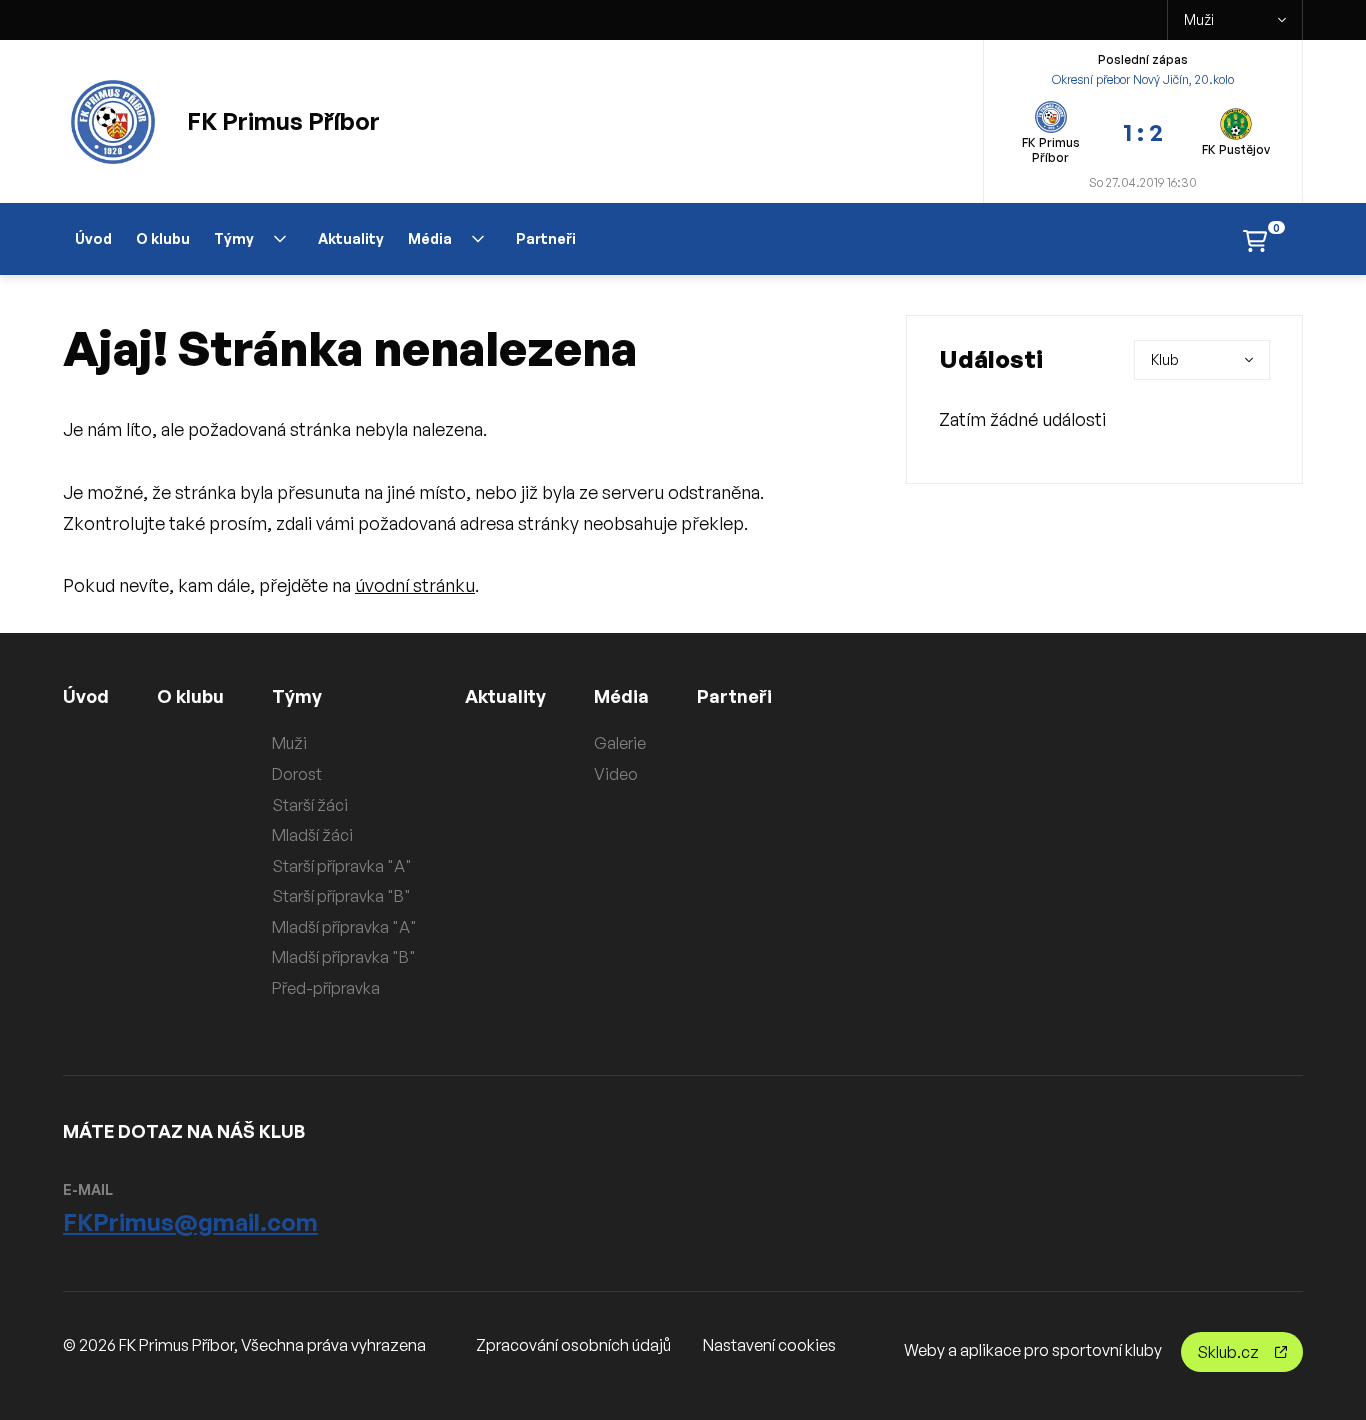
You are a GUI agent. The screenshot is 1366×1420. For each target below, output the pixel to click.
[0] (1255, 239)
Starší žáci (310, 805)
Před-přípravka (326, 988)
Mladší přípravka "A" (344, 927)
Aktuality (351, 238)
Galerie (620, 743)
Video (616, 774)
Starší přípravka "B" (341, 896)
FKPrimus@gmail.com (190, 1222)
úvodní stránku (415, 585)
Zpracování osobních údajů (573, 1345)
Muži (1199, 19)
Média (430, 238)
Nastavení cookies (769, 1345)
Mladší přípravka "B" (344, 957)
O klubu (163, 238)
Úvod (93, 238)
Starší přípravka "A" (342, 866)
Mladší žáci (312, 835)
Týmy (234, 238)
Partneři (546, 238)
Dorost (297, 774)
